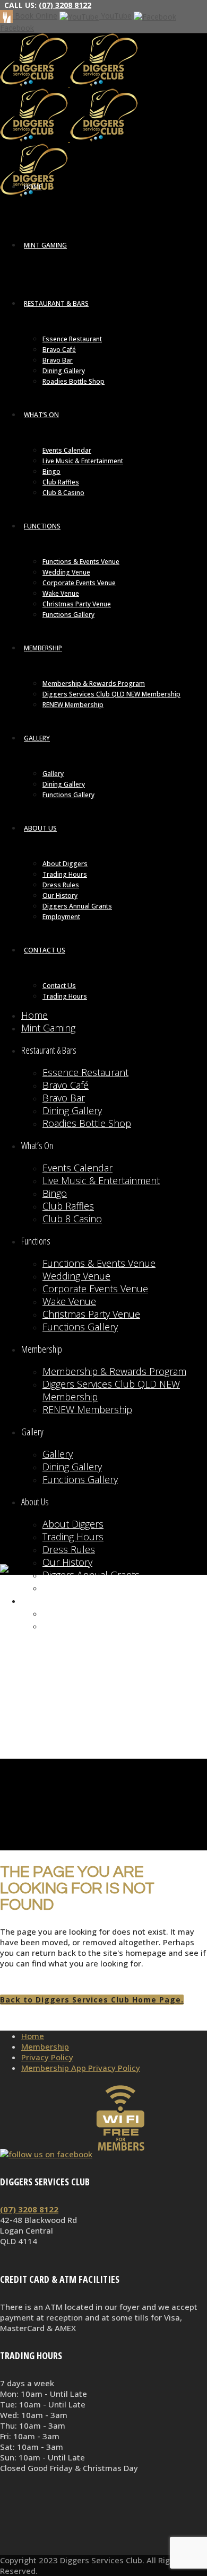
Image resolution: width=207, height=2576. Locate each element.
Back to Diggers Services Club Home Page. (92, 2000)
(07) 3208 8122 (65, 5)
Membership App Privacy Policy (81, 2068)
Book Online (35, 16)
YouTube (115, 16)
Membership (45, 2046)
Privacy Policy (47, 2057)
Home (33, 2036)
